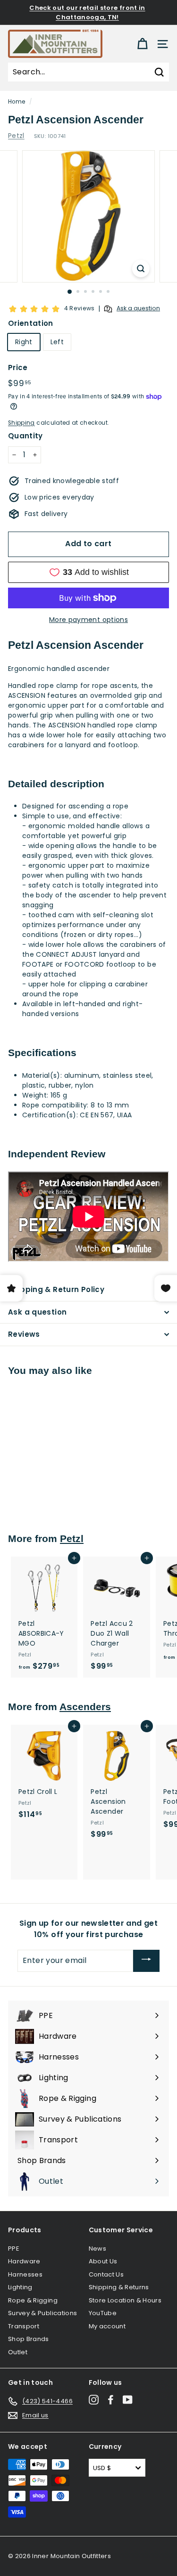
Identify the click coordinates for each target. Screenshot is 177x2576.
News (97, 2249)
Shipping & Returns (119, 2287)
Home (17, 102)
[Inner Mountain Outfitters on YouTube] (128, 2400)
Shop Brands (29, 2339)
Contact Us (106, 2274)
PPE (14, 2249)
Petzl (16, 136)
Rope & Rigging (33, 2300)
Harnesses (25, 2274)
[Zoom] (141, 269)
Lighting (20, 2287)
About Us (103, 2261)
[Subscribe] (146, 1961)
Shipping (21, 423)
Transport (24, 2326)
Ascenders (85, 1707)
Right (24, 342)
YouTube (103, 2313)
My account (107, 2326)
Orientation (31, 323)
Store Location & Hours (125, 2300)
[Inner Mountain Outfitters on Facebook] (111, 2400)
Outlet (18, 2352)
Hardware (24, 2261)
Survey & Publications (42, 2313)
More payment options (88, 620)
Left (57, 342)
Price (18, 367)
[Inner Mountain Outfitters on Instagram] (94, 2400)
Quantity (25, 436)
